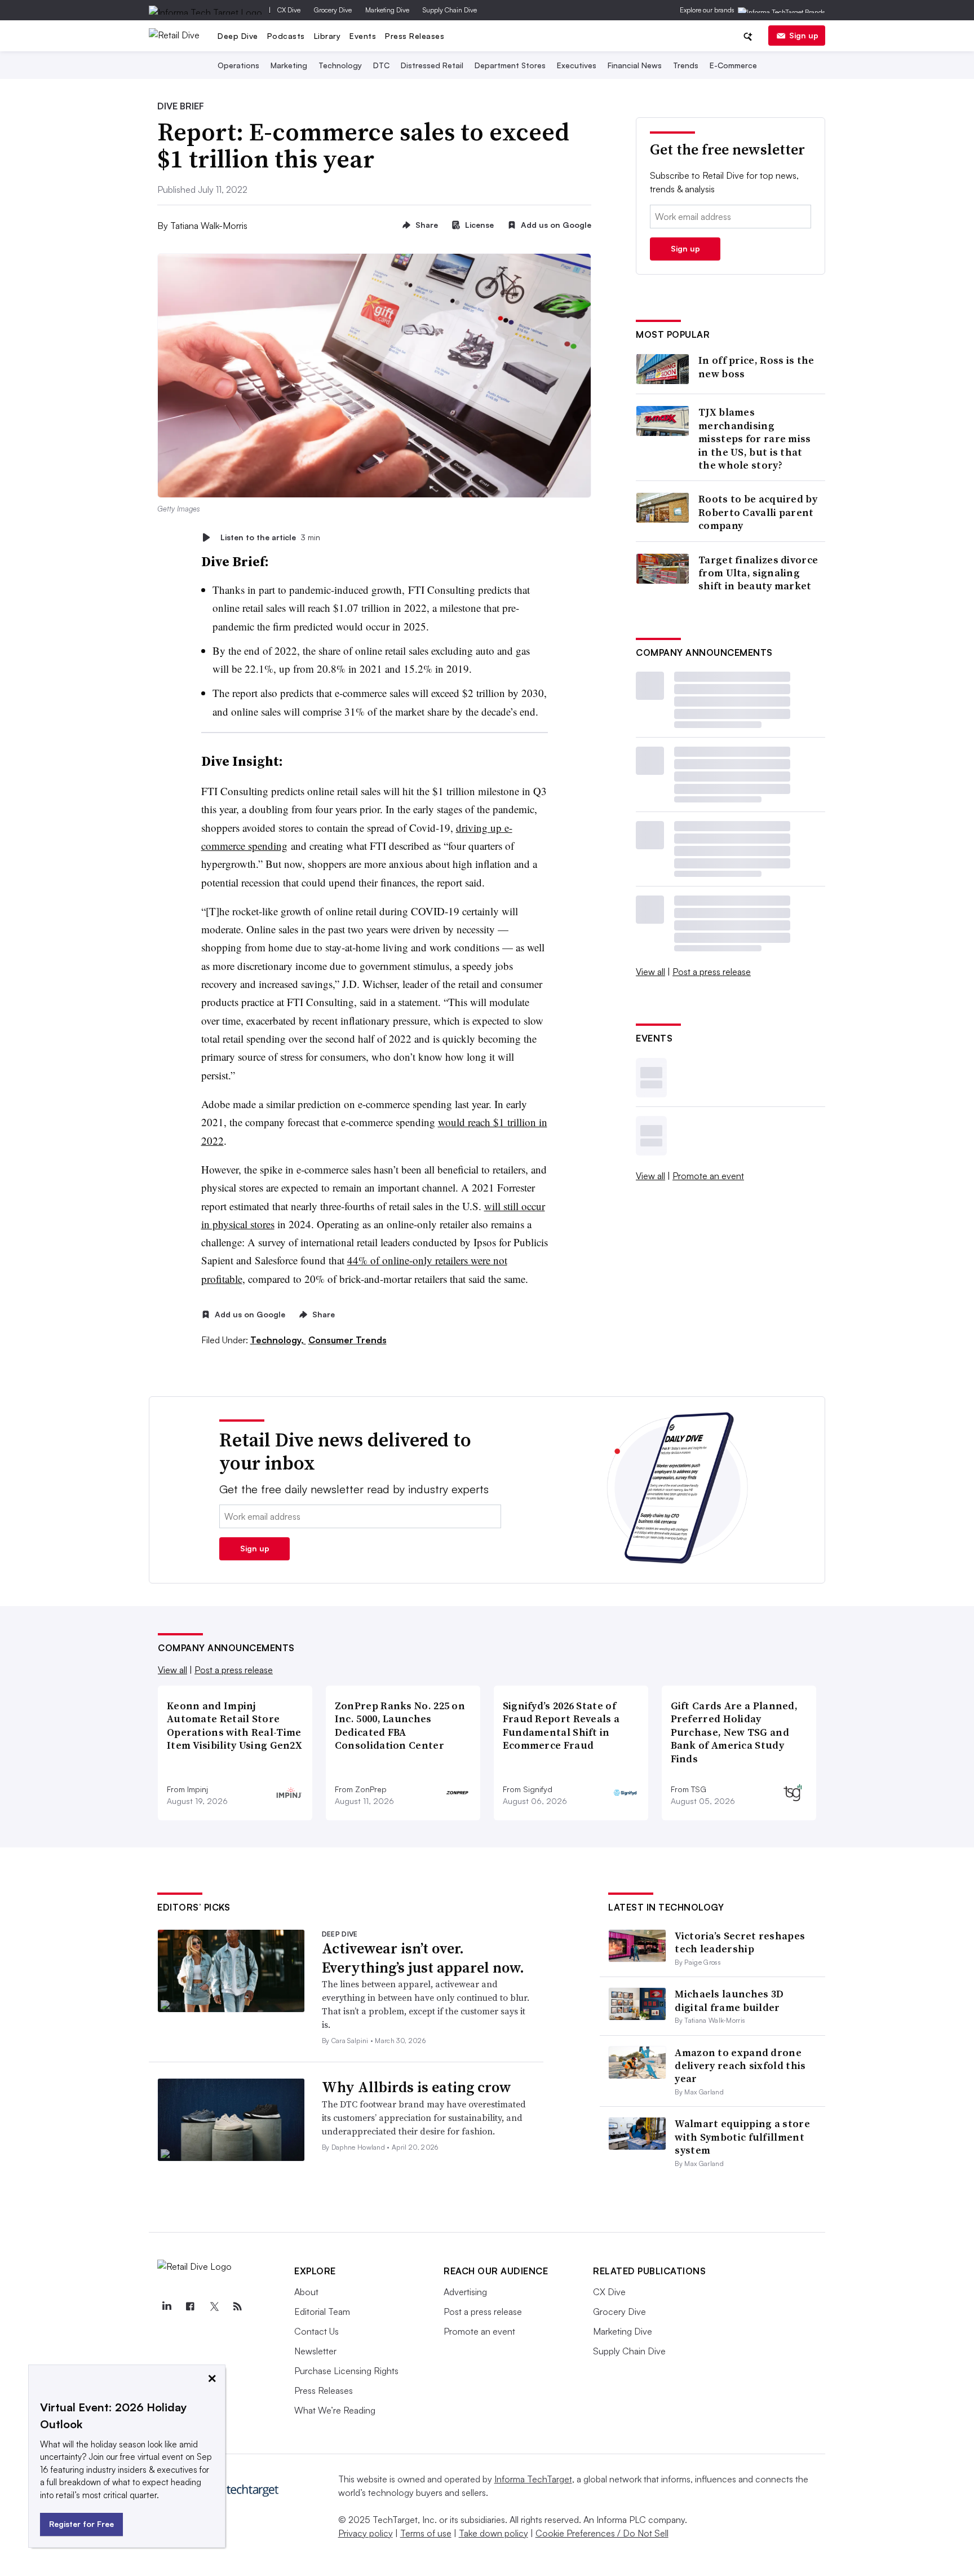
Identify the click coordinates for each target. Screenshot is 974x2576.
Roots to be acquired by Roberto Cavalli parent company (758, 512)
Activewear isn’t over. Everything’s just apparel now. (423, 1958)
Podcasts (286, 36)
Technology (340, 65)
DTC (381, 65)
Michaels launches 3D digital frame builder (729, 2000)
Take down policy (493, 2533)
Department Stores (510, 65)
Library (327, 36)
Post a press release (712, 972)
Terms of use (426, 2533)
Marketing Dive (387, 10)
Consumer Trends (347, 1340)
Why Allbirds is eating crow (417, 2087)
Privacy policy (366, 2533)
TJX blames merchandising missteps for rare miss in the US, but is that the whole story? (755, 438)
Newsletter (315, 2351)
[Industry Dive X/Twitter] (214, 2306)
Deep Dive (238, 36)
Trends (686, 65)
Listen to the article (270, 537)
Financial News (635, 65)
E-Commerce (733, 65)
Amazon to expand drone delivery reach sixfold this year (740, 2066)
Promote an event (708, 1176)
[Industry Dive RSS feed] (237, 2306)
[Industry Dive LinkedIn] (166, 2306)
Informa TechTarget (533, 2479)
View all (650, 972)
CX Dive (289, 10)
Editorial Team (322, 2312)
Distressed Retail (432, 65)
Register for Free (81, 2524)
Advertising (465, 2292)
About (306, 2292)
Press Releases (415, 36)
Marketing (289, 65)
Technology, (278, 1340)
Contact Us (316, 2331)
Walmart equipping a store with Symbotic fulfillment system (742, 2137)
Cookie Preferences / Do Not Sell (602, 2533)
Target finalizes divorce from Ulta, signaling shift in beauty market (758, 573)
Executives (577, 65)
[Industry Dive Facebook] (190, 2306)
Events (363, 36)
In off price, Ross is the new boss (756, 367)
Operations (238, 65)
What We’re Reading (335, 2410)
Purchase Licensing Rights (346, 2371)
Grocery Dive (333, 10)
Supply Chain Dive (450, 10)
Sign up (804, 35)
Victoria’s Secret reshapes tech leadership (740, 1942)
